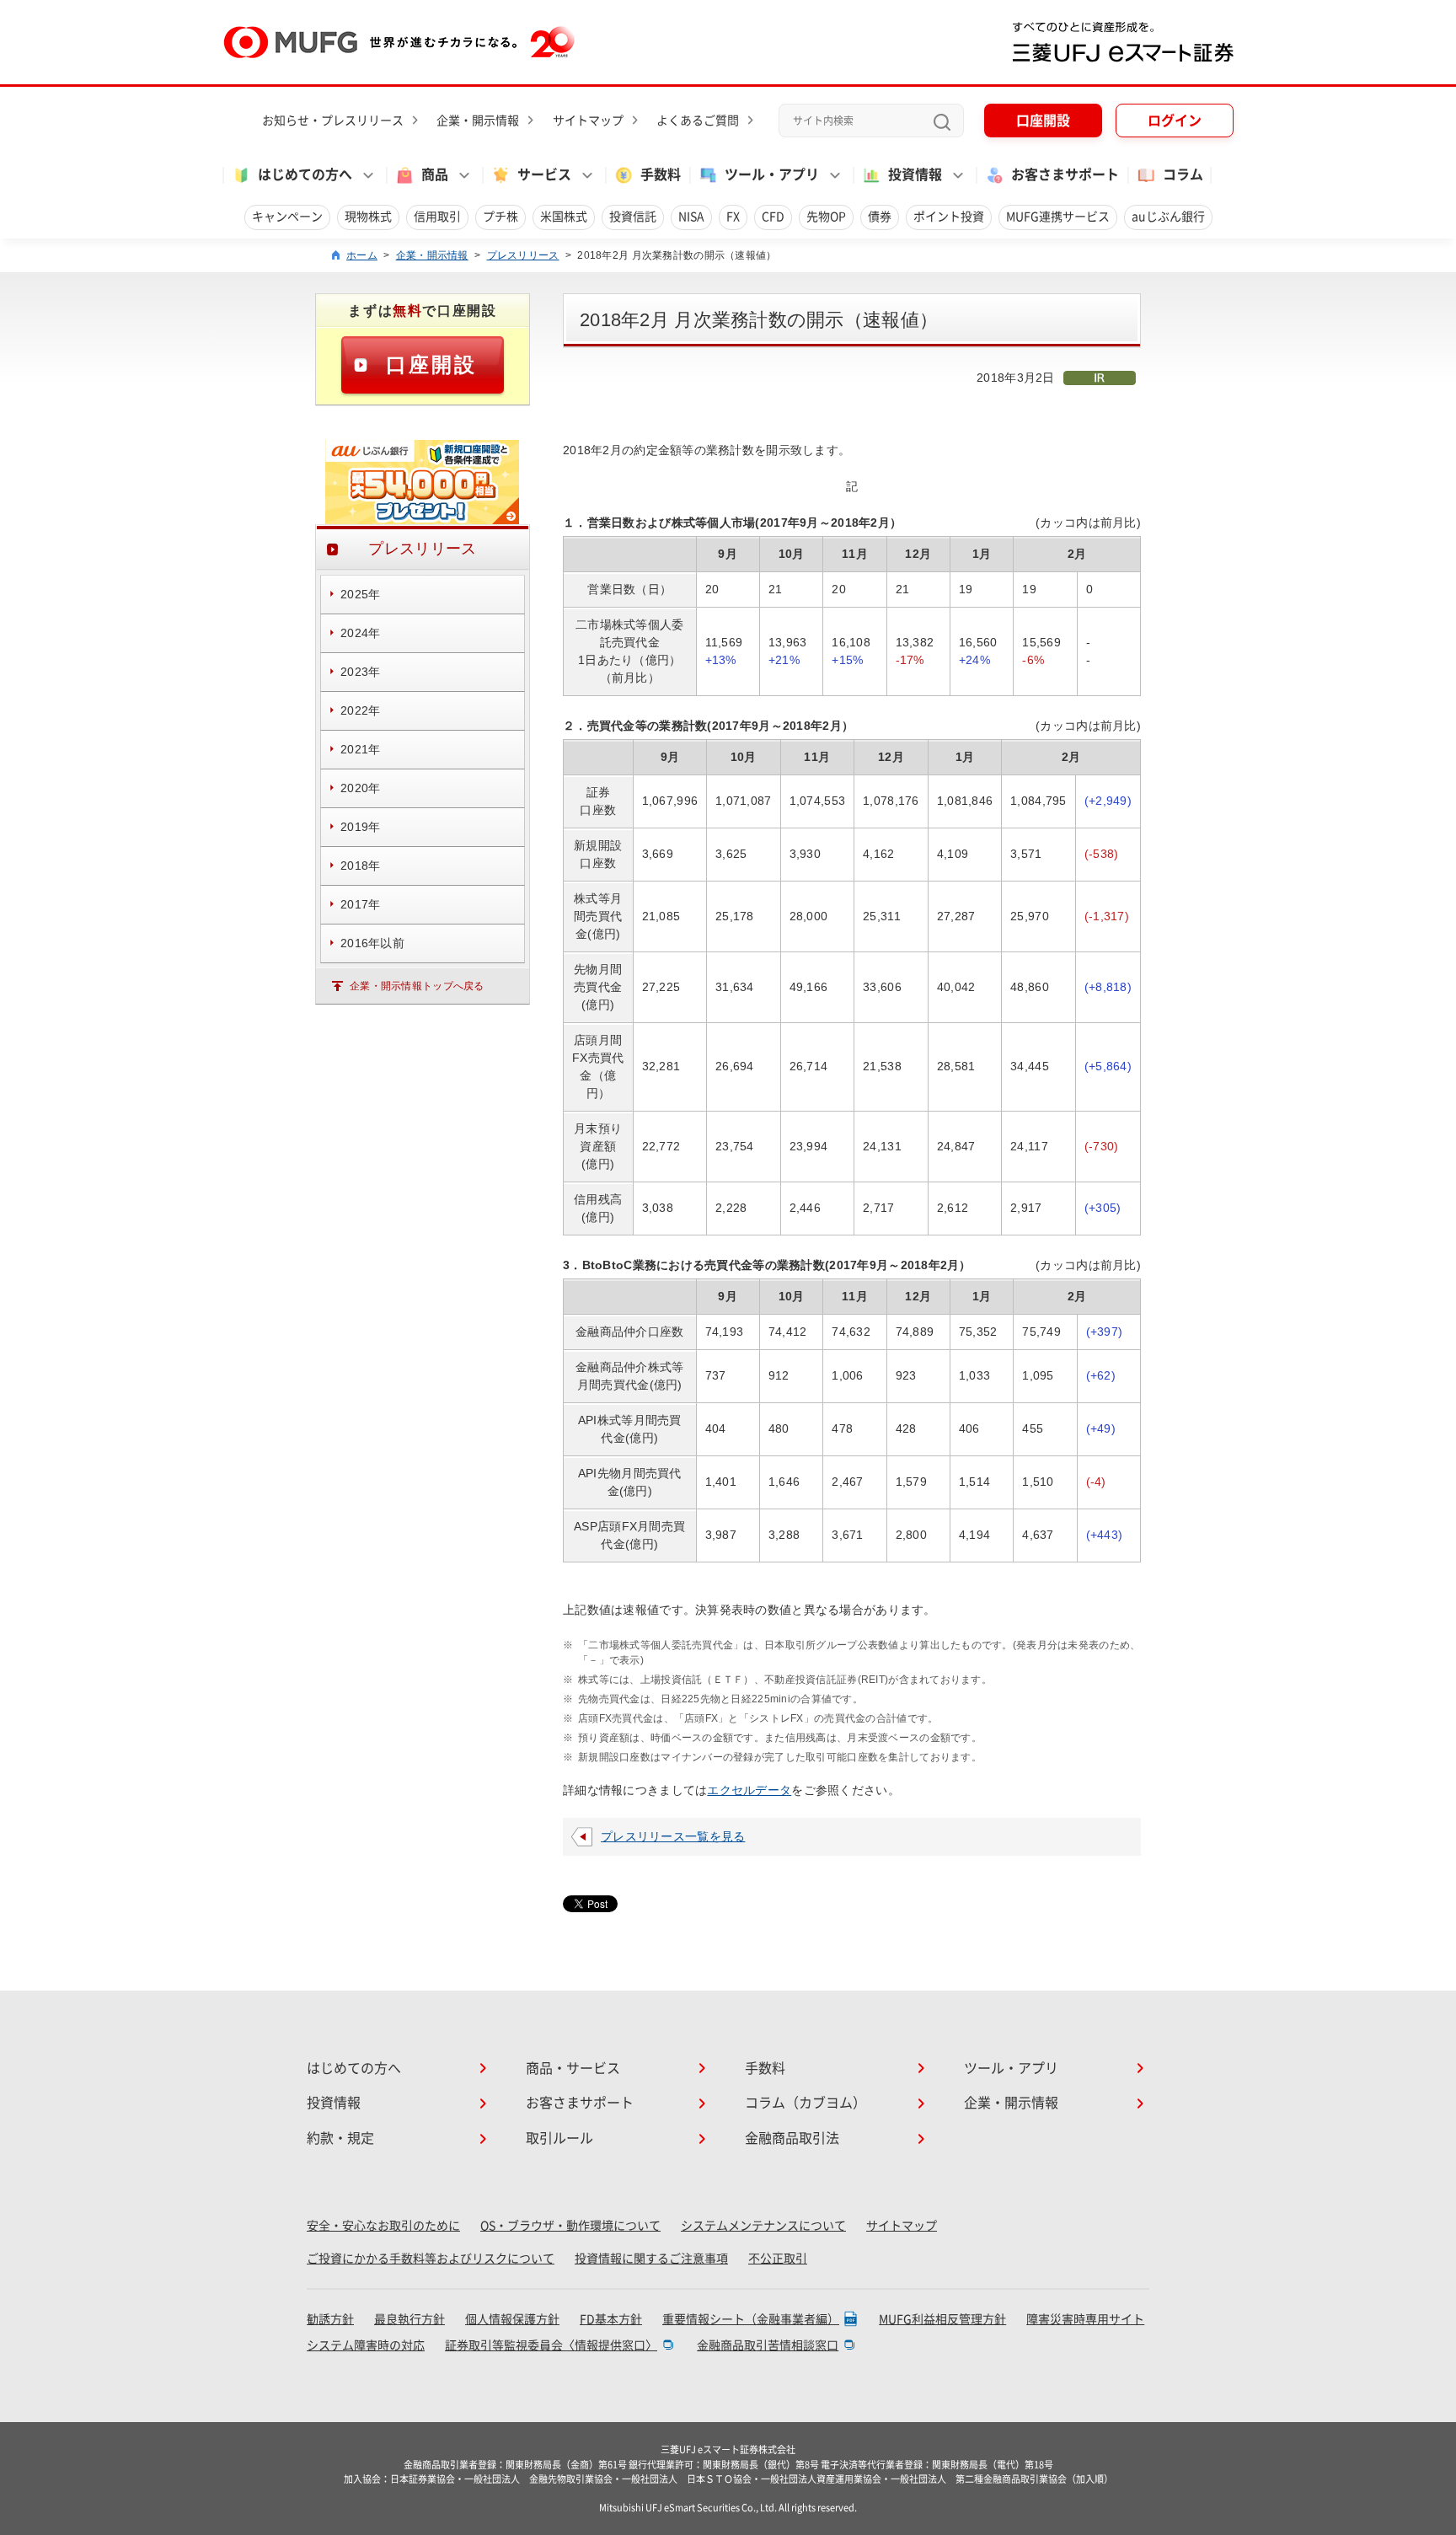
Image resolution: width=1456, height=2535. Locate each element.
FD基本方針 (611, 2319)
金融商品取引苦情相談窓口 (768, 2345)
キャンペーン (287, 217)
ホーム (362, 255)
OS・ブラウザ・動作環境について (570, 2226)
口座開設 (1043, 121)
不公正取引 (778, 2259)
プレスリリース (523, 255)
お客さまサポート (1065, 174)
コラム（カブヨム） (806, 2103)
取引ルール (559, 2138)
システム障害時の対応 (366, 2345)
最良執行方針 (409, 2319)
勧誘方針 (330, 2319)
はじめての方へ (354, 2068)
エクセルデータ (749, 1790)
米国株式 (564, 217)
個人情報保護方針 (512, 2319)
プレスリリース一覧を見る (673, 1836)
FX (733, 217)
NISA (691, 217)
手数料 (661, 174)
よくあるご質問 (698, 121)
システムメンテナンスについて (763, 2226)
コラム (1183, 174)
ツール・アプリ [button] (772, 174)
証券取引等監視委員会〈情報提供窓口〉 (551, 2345)
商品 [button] (435, 174)
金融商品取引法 (792, 2138)
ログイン (1175, 121)
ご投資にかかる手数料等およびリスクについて (431, 2259)
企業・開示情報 (478, 121)
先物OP (826, 217)
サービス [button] (544, 174)
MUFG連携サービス (1058, 217)
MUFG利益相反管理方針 (942, 2319)
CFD (773, 217)
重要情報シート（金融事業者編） (751, 2319)
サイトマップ (588, 121)
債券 (880, 217)
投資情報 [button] (915, 174)
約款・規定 (340, 2138)
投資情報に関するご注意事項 (651, 2259)
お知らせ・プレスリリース (333, 121)
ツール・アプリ (1011, 2068)
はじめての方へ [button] (305, 174)
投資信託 (633, 217)
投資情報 (334, 2103)
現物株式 (368, 217)
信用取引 (437, 217)
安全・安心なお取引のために (383, 2226)
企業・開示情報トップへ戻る (417, 986)
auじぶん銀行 (1168, 217)
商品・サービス (573, 2068)
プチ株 (500, 217)
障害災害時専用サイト (1085, 2319)
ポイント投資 (949, 217)
